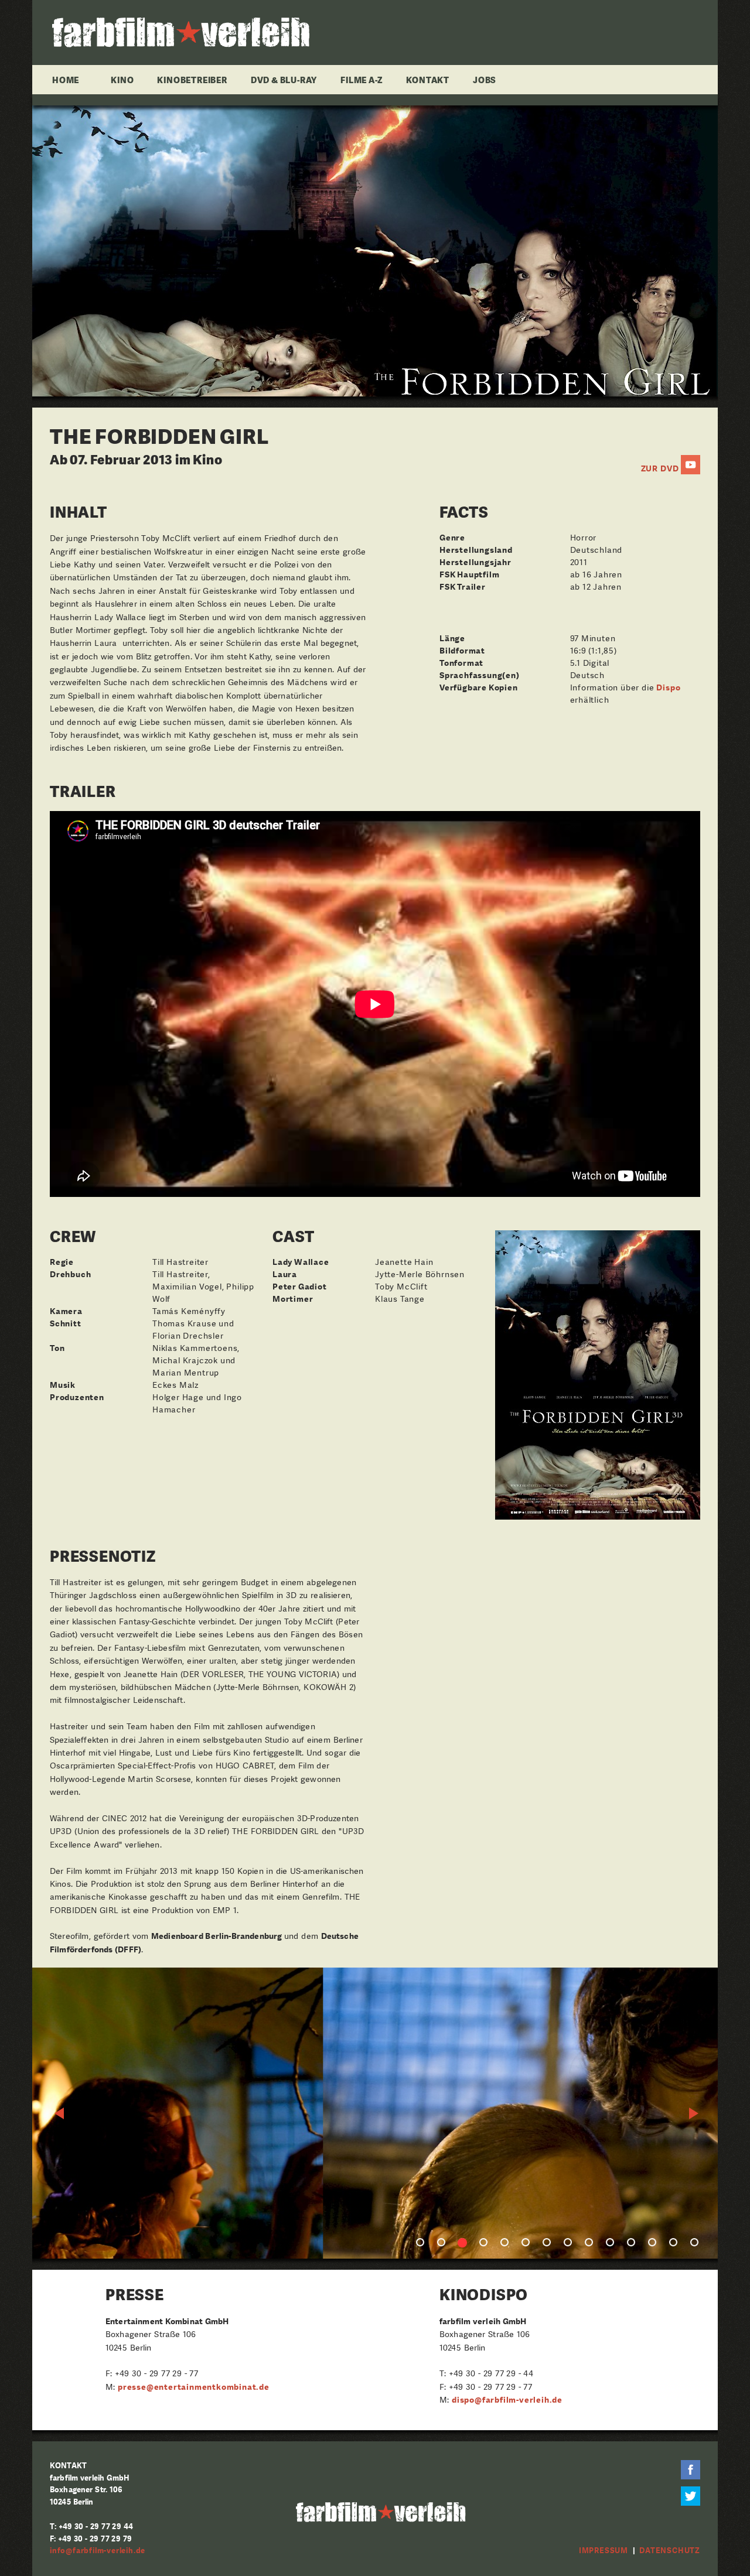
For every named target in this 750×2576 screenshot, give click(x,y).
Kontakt (428, 80)
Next (694, 2113)
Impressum (604, 2551)
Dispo (668, 687)
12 (652, 2242)
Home (66, 80)
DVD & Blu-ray (284, 80)
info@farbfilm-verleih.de (98, 2551)
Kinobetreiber (192, 80)
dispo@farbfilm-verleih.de (507, 2400)
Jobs (485, 80)
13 (673, 2242)
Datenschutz (670, 2551)
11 (631, 2242)
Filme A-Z (362, 80)
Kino (122, 80)
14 (694, 2242)
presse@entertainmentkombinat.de (194, 2387)
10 (610, 2242)
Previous (60, 2113)
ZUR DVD (660, 468)
